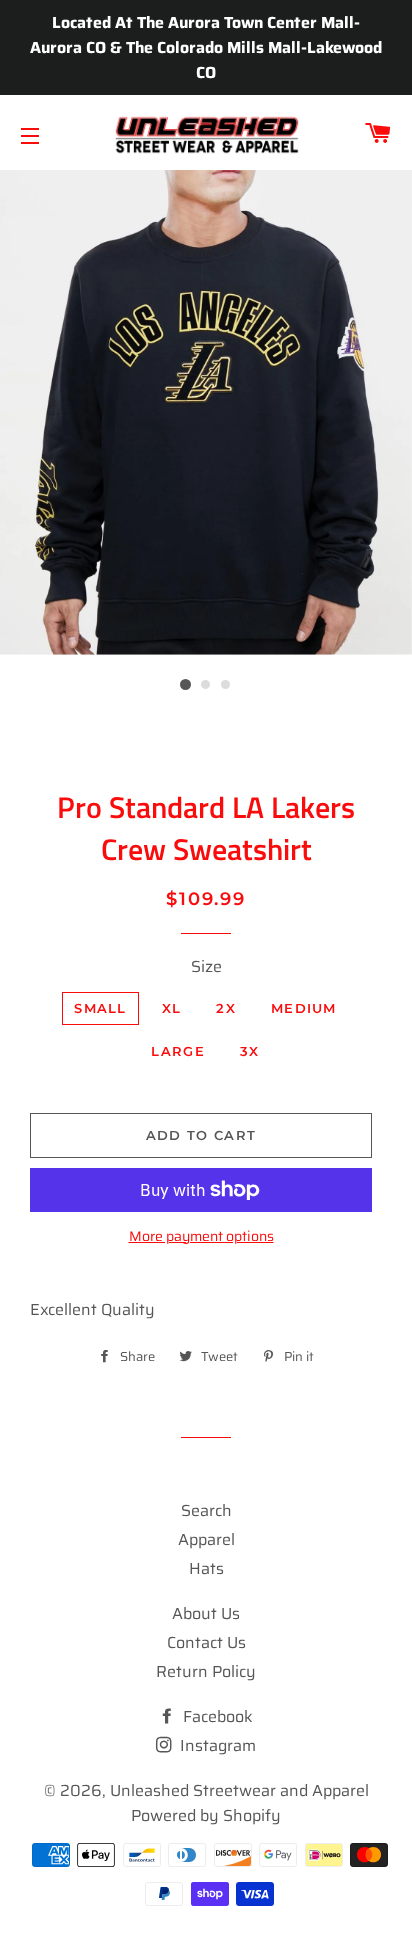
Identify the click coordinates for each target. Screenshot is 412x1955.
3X (250, 1051)
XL (172, 1008)
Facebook (216, 1716)
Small (100, 1008)
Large (178, 1051)
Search (206, 1510)
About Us (206, 1613)
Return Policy (206, 1671)
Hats (206, 1568)
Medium (304, 1008)
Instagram (216, 1745)
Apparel (206, 1539)
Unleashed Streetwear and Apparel (239, 1790)
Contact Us (206, 1642)
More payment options (201, 1236)
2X (226, 1008)
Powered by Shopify (206, 1815)
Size (206, 966)
